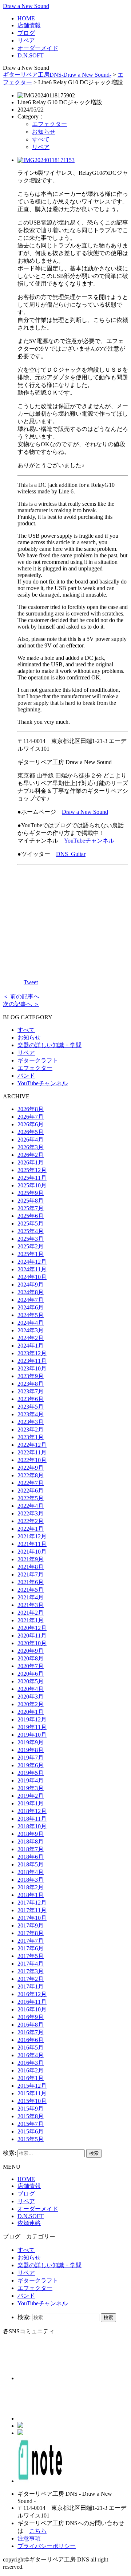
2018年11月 (32, 1819)
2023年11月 (32, 1361)
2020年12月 (32, 1628)
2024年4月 (31, 1323)
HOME (26, 18)
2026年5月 (31, 1132)
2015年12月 (32, 2086)
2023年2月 (31, 1430)
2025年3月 (31, 1239)
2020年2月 (31, 1704)
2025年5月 (31, 1224)
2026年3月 (31, 1147)
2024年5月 (31, 1315)
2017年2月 (31, 1979)
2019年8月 (31, 1750)
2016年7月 (31, 2032)
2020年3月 (31, 1697)
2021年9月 (31, 1559)
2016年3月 (31, 2063)
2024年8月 (31, 1292)
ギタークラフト (38, 1060)
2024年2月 (31, 1338)
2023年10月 (32, 1368)
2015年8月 (31, 2116)
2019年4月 (31, 1780)
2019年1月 (31, 1803)
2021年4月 (31, 1597)
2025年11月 (32, 1178)
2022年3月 (31, 1513)
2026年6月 (31, 1124)
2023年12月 (32, 1353)
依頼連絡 (29, 2223)
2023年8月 (31, 1384)
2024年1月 (31, 1346)
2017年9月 (31, 1925)
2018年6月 (31, 1857)
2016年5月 (31, 2048)
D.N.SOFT (31, 55)
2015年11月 (32, 2093)
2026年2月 (31, 1155)
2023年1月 (31, 1437)
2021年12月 (32, 1536)
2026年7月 (31, 1117)
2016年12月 (32, 1994)
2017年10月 (32, 1918)
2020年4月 (31, 1689)
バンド (26, 1076)
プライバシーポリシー (47, 2546)
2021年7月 (31, 1574)
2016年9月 (31, 2017)
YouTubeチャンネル (89, 841)
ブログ (26, 33)
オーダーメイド (38, 48)
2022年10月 (32, 1460)
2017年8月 (31, 1933)
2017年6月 (31, 1948)
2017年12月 (32, 1903)
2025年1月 (31, 1254)
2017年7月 (31, 1941)
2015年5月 (31, 2139)
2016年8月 (31, 2025)
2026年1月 (31, 1162)
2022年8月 (31, 1475)
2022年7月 (31, 1483)
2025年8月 (31, 1201)
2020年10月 (32, 1643)
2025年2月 (31, 1246)
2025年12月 (32, 1170)
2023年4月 (31, 1414)
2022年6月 (31, 1491)
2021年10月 (32, 1552)
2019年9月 (31, 1742)
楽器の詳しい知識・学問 (49, 1045)
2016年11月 (32, 2002)
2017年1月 (31, 1986)
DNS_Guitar (71, 854)
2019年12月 (32, 1719)
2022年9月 (31, 1468)
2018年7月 (31, 1849)
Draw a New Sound (26, 6)
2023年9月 (31, 1376)
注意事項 (29, 2538)
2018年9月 (31, 1834)
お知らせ (44, 132)
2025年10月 (32, 1185)
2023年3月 (31, 1422)
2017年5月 (31, 1956)
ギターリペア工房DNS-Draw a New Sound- (57, 75)
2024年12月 (32, 1262)
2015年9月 (31, 2109)
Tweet (31, 982)
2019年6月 (31, 1765)
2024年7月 (31, 1300)
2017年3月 (31, 1971)
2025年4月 (31, 1231)
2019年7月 (31, 1758)
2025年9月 (31, 1193)
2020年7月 (31, 1666)
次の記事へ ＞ (21, 1004)
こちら (38, 2531)
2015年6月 (31, 2131)
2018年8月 (31, 1842)
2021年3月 (31, 1605)
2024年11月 (32, 1269)
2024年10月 (32, 1277)
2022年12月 (32, 1445)
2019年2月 (31, 1796)
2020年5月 (31, 1681)
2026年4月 (31, 1140)
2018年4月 (31, 1872)
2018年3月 (31, 1880)
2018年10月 (32, 1826)
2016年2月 (31, 2070)
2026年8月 (31, 1109)
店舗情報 (29, 25)
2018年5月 (31, 1864)
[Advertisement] (73, 917)
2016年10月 (32, 2009)
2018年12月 (32, 1811)
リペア (26, 41)
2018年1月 (31, 1895)
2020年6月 (31, 1674)
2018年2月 (31, 1887)
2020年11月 (32, 1636)
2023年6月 (31, 1399)
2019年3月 (31, 1788)
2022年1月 (31, 1529)
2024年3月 (31, 1330)
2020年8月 (31, 1658)
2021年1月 (31, 1620)
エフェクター (49, 124)
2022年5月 (31, 1498)
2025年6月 (31, 1216)
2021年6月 (31, 1582)
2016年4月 (31, 2055)
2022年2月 (31, 1521)
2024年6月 (31, 1307)
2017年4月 (31, 1964)
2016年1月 (31, 2078)
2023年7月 (31, 1391)
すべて (41, 139)
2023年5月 (31, 1407)
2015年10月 (32, 2101)
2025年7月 (31, 1208)
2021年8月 (31, 1567)
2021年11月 (32, 1544)
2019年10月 (32, 1735)
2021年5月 (31, 1590)
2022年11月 (32, 1452)
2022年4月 (31, 1506)
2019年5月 (31, 1773)
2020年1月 (31, 1712)
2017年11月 (32, 1910)
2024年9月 (31, 1285)
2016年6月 (31, 2040)
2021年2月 (31, 1613)
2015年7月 (31, 2124)
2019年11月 (32, 1727)
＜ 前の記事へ (21, 996)
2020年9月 (31, 1651)
